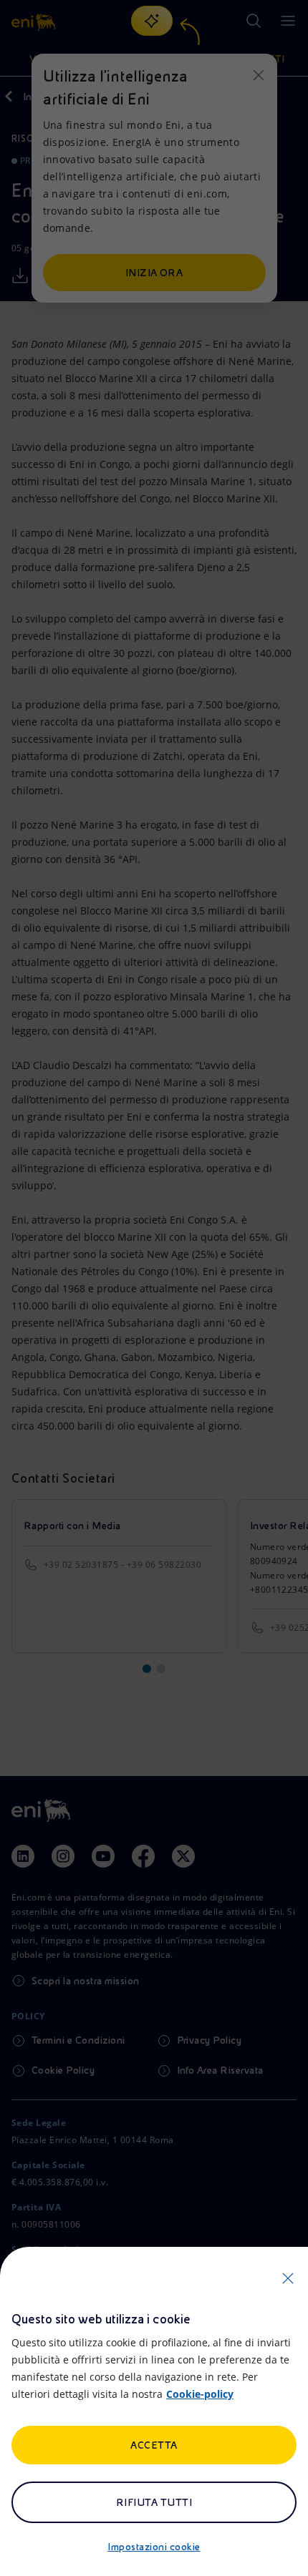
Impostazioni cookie (154, 2547)
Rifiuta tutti (154, 2502)
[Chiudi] (288, 2278)
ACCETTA (154, 2445)
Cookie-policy (200, 2394)
